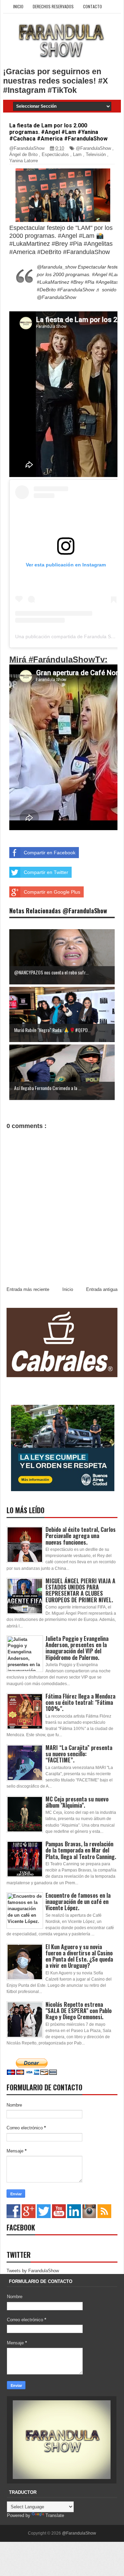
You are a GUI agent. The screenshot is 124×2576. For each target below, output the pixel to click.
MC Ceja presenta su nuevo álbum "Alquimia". (77, 1802)
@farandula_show (57, 267)
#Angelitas (107, 282)
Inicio (18, 6)
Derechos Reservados (53, 6)
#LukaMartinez (53, 282)
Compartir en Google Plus (52, 892)
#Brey (77, 282)
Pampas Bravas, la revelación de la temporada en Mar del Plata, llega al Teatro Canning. (81, 1850)
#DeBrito (46, 290)
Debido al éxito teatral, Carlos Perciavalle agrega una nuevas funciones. (81, 1536)
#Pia (90, 282)
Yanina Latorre (24, 161)
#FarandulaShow (76, 290)
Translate (55, 2515)
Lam (77, 154)
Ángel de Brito (23, 154)
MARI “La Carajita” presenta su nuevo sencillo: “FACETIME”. (79, 1754)
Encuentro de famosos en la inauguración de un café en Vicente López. (78, 1902)
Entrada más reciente (28, 1289)
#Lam (115, 274)
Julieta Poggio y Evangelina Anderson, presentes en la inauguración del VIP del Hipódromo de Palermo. (77, 1648)
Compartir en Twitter (46, 872)
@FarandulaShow (93, 148)
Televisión (96, 154)
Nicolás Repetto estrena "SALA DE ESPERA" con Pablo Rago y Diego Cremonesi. (79, 2011)
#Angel (100, 274)
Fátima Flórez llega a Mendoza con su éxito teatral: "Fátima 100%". (80, 1702)
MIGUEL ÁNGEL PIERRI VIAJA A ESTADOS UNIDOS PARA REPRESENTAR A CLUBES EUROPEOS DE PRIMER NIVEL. (80, 1590)
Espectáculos (55, 154)
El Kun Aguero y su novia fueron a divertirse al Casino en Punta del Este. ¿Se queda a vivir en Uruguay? (79, 1956)
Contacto (92, 6)
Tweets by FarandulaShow (33, 2271)
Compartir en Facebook (50, 853)
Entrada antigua (102, 1289)
